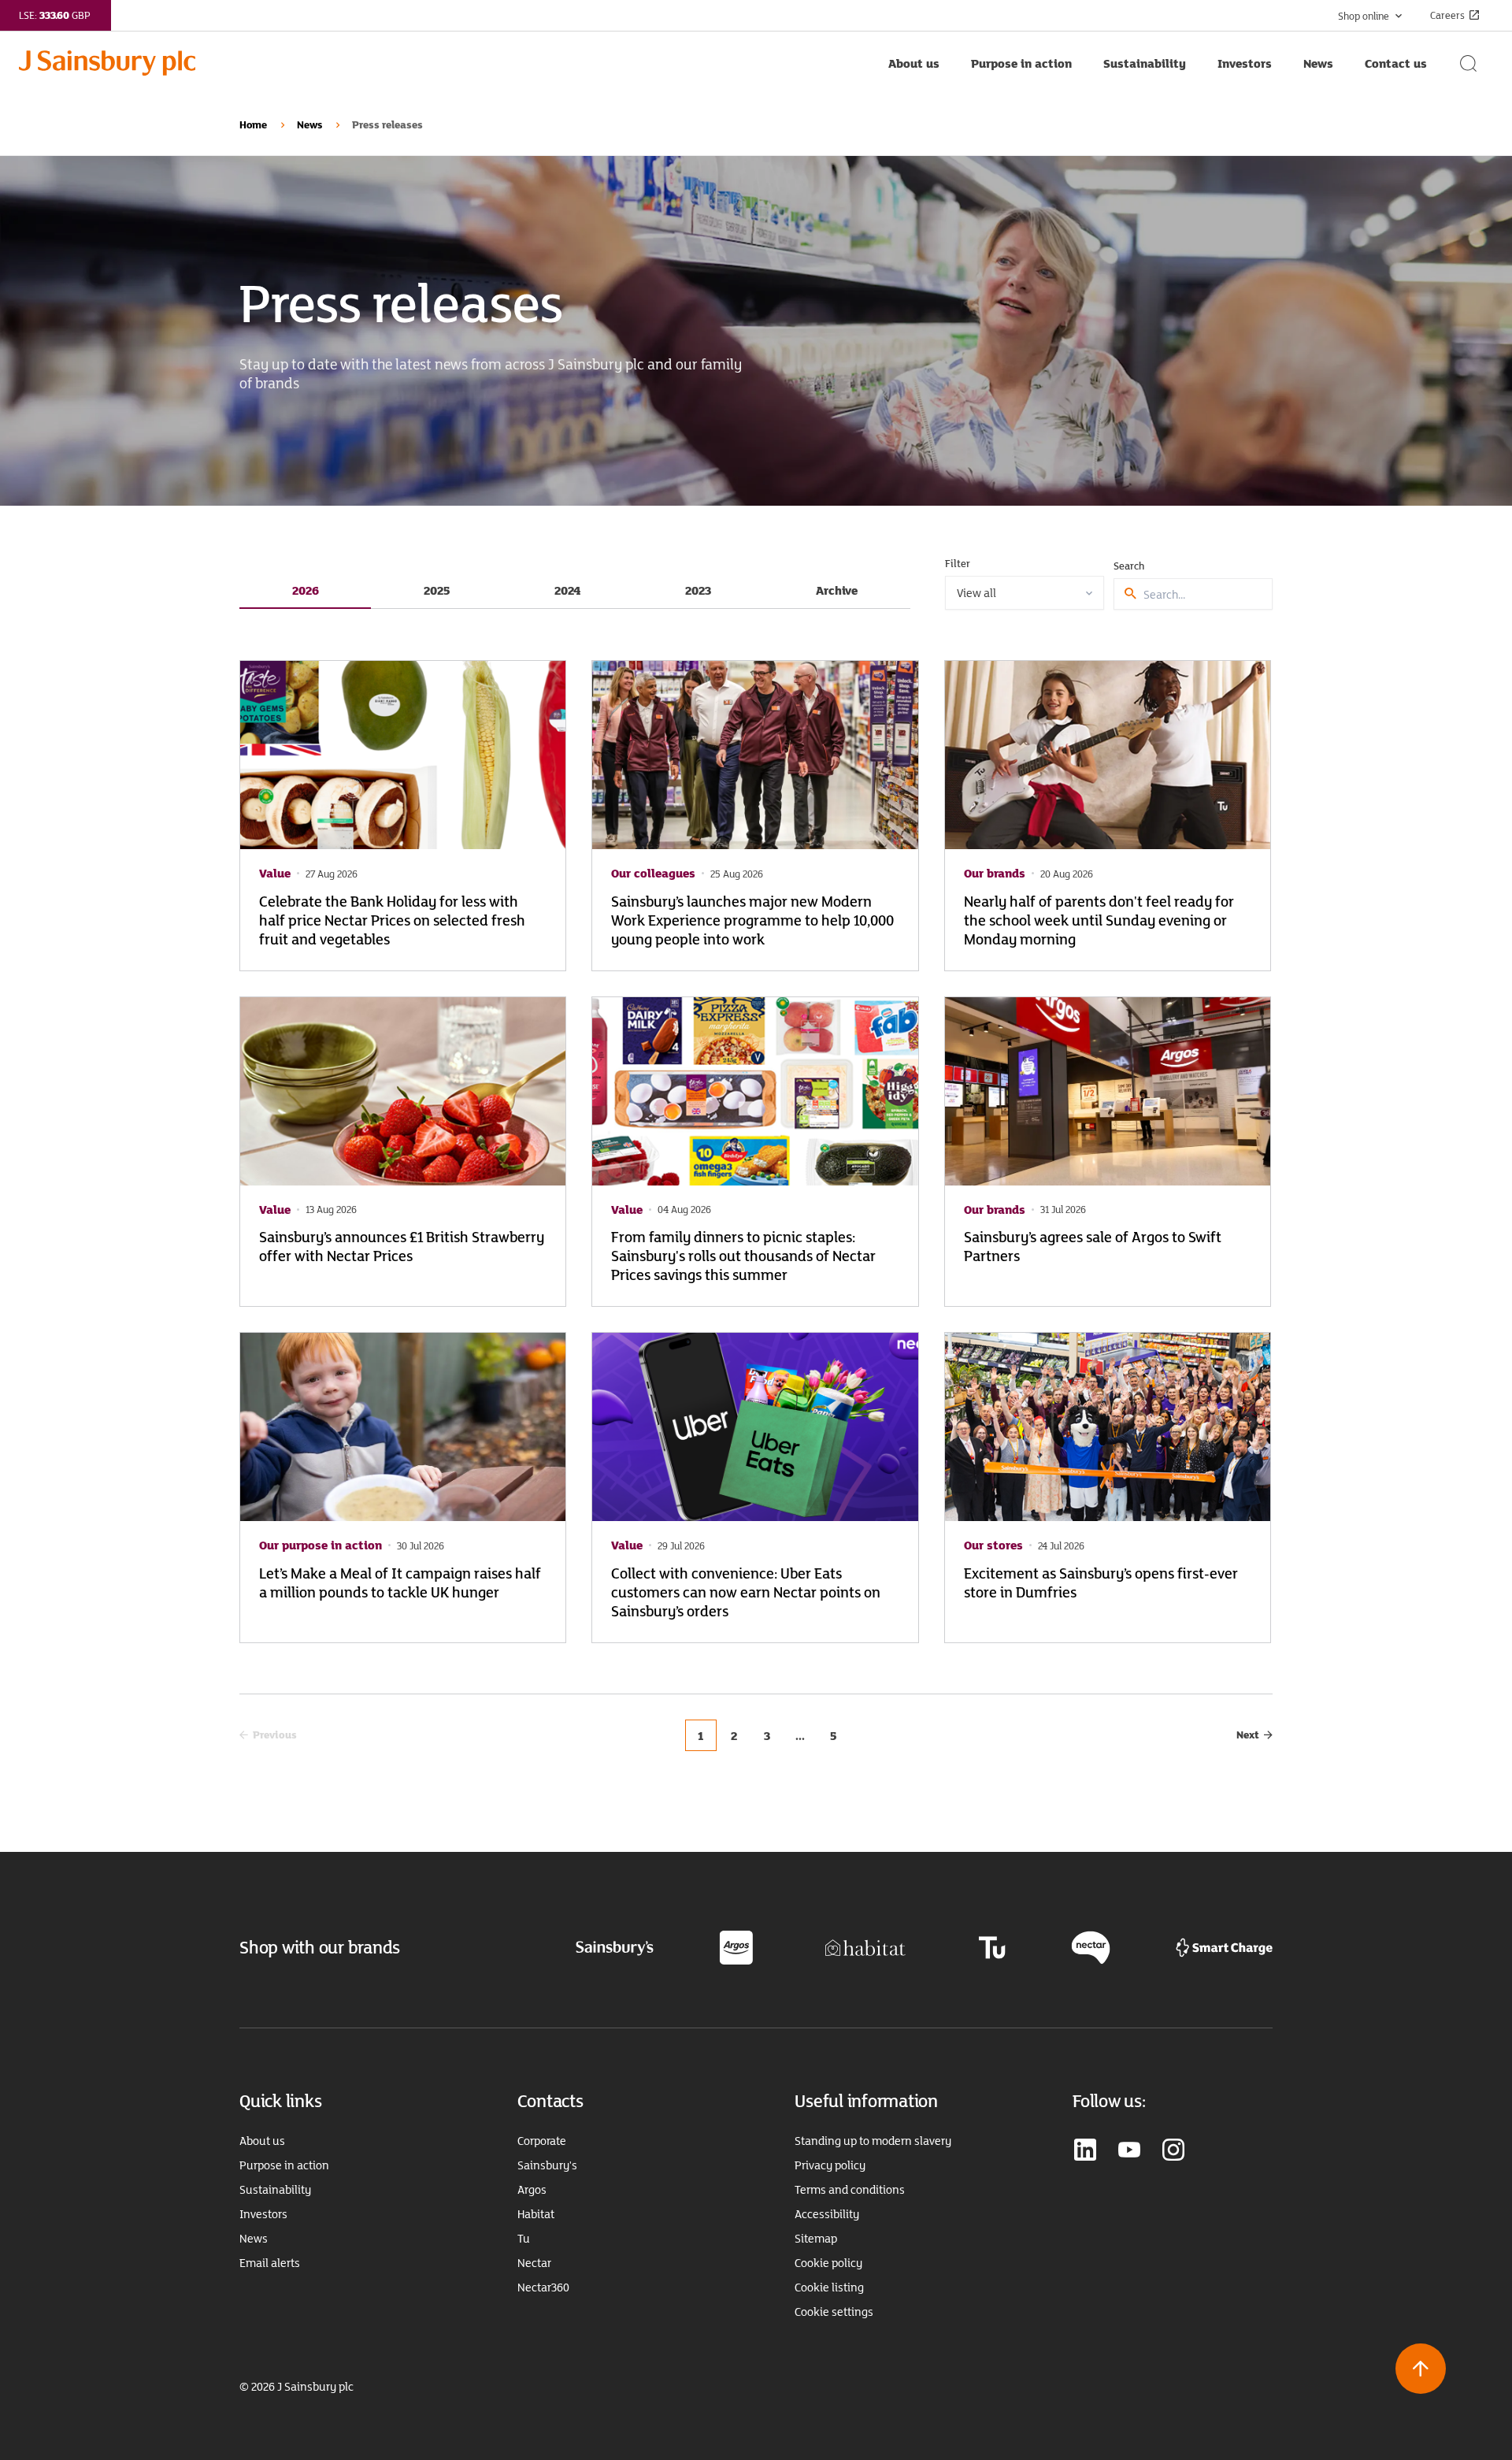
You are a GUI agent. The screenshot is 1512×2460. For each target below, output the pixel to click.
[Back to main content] (1421, 2369)
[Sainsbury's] (615, 1947)
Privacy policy (830, 2165)
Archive (837, 590)
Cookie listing (829, 2287)
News (309, 124)
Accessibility (827, 2214)
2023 (698, 590)
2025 (437, 590)
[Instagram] (1173, 2151)
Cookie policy (828, 2263)
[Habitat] (865, 1946)
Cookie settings (834, 2312)
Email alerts (270, 2263)
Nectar (534, 2263)
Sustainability (275, 2190)
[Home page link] (446, 63)
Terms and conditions (850, 2190)
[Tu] (992, 1946)
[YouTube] (1129, 2151)
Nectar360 (543, 2287)
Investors (263, 2214)
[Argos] (736, 1946)
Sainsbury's (547, 2165)
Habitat (536, 2214)
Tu (524, 2239)
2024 (567, 590)
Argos (532, 2190)
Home (253, 124)
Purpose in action (284, 2165)
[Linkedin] (1085, 2151)
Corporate (542, 2141)
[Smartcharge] (1224, 1946)
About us (262, 2141)
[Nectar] (1091, 1946)
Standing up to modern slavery (873, 2141)
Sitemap (816, 2239)
